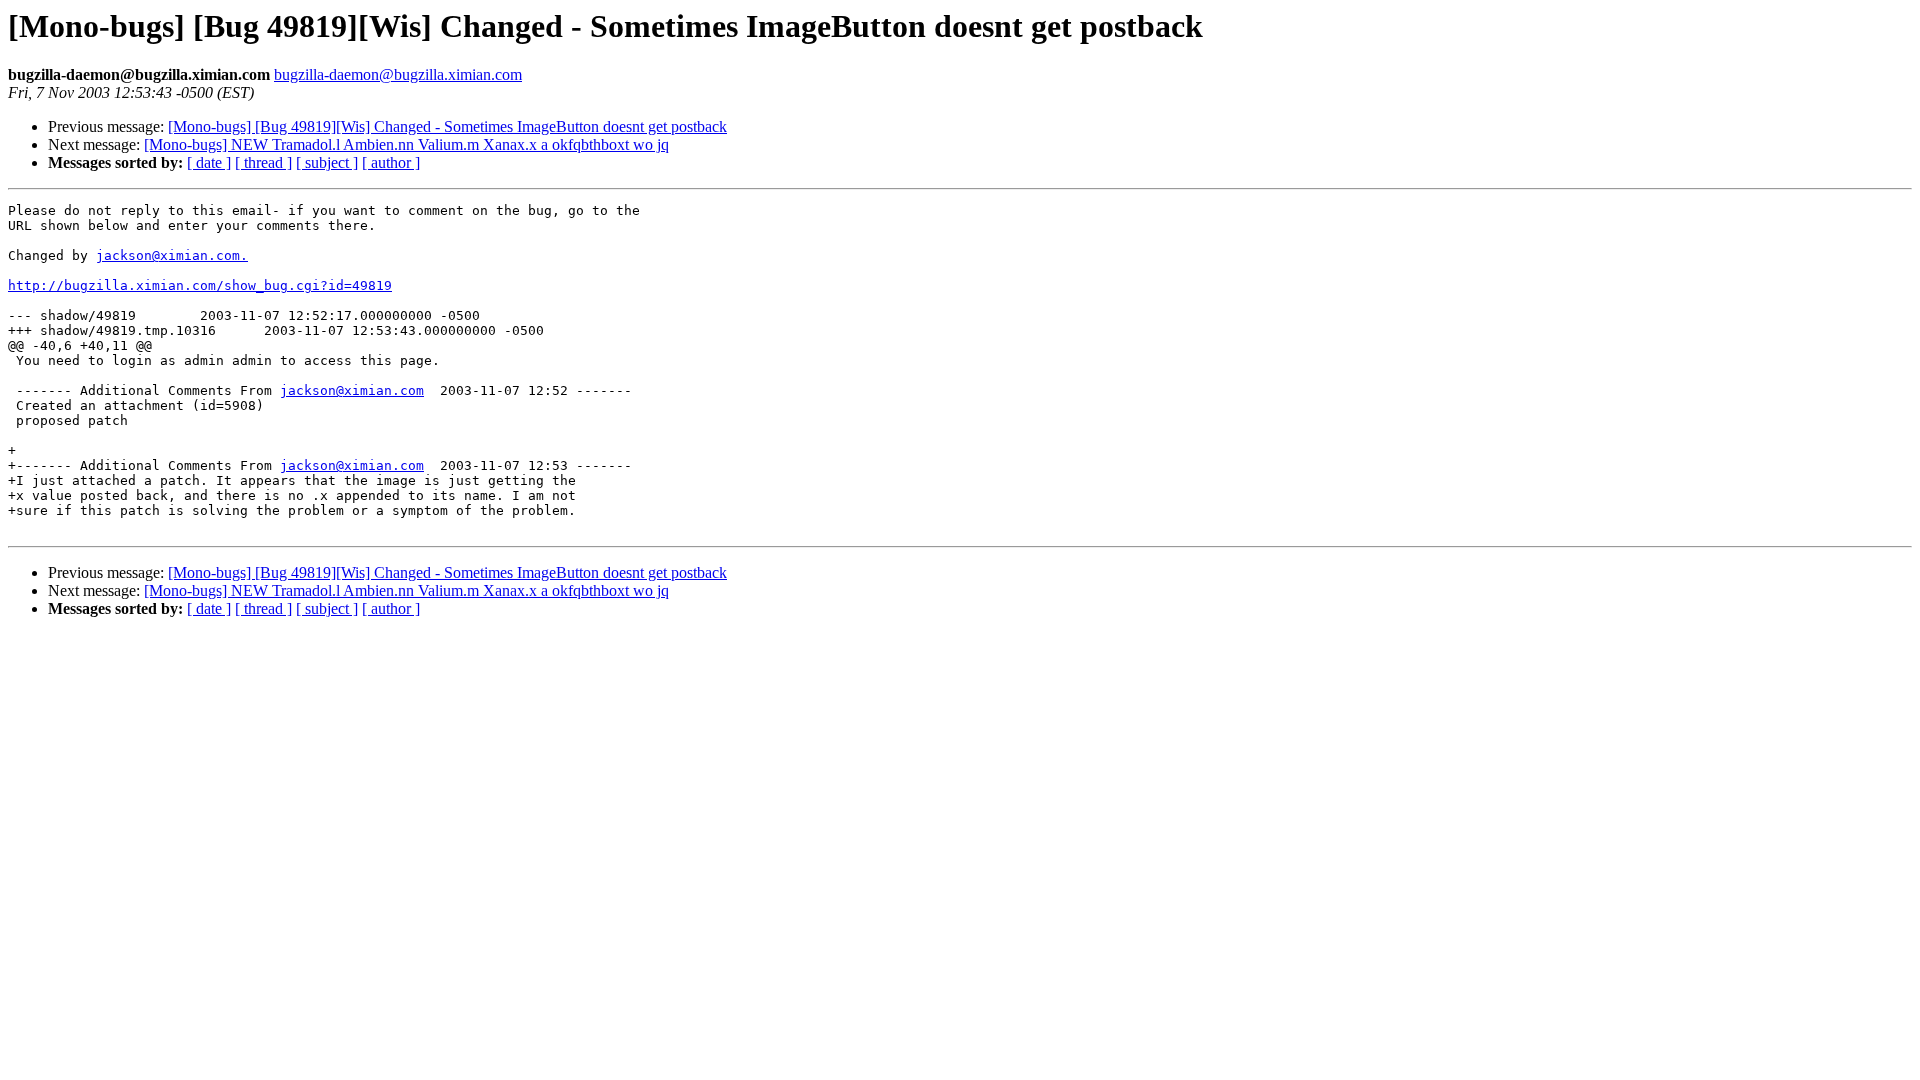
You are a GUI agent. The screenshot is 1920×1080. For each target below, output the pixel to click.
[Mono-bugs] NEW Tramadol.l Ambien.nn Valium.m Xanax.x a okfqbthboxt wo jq (406, 144)
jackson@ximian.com (352, 390)
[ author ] (391, 162)
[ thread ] (263, 162)
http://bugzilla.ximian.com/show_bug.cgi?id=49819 (200, 285)
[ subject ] (327, 162)
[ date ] (209, 162)
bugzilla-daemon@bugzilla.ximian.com (398, 74)
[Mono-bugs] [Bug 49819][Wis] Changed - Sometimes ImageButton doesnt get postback (447, 126)
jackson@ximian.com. (172, 255)
